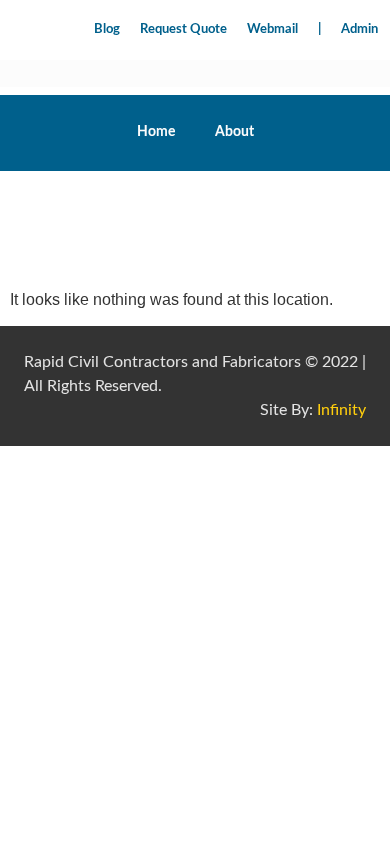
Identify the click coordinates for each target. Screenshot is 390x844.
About (234, 132)
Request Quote (183, 29)
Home (156, 132)
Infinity (341, 410)
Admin (359, 29)
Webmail (272, 29)
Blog (107, 29)
